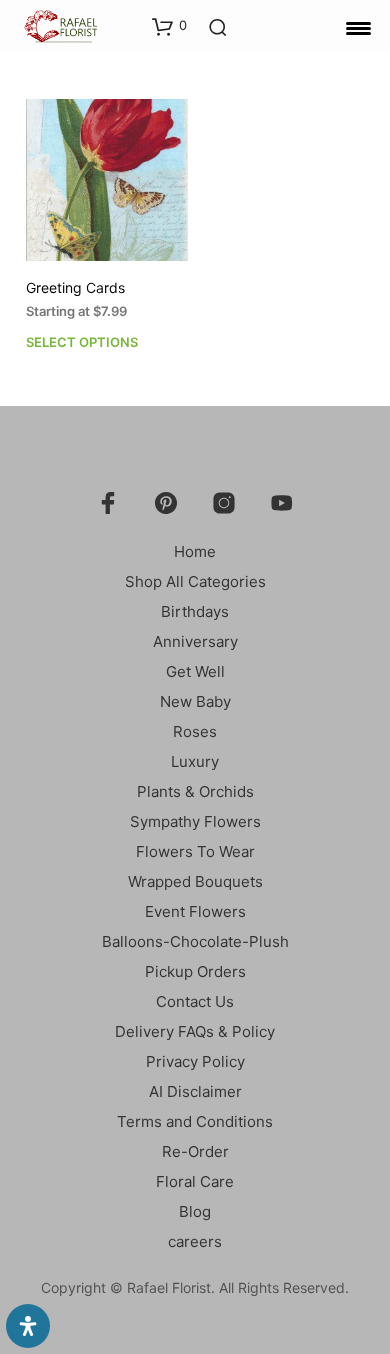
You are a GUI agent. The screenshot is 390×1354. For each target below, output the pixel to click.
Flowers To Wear (195, 851)
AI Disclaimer (195, 1091)
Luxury (195, 761)
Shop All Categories (195, 581)
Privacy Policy (195, 1061)
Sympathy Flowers (195, 821)
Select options (82, 342)
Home (195, 551)
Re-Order (195, 1151)
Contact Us (195, 1001)
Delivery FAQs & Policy (195, 1031)
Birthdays (195, 611)
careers (195, 1241)
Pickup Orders (195, 971)
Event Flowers (195, 911)
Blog (195, 1211)
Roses (195, 731)
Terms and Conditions (195, 1121)
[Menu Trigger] (358, 27)
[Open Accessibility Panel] (28, 1326)
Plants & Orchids (195, 791)
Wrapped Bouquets (195, 881)
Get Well (195, 671)
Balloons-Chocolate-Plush (195, 941)
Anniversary (195, 641)
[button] (169, 26)
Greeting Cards (75, 287)
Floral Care (195, 1181)
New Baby (195, 701)
